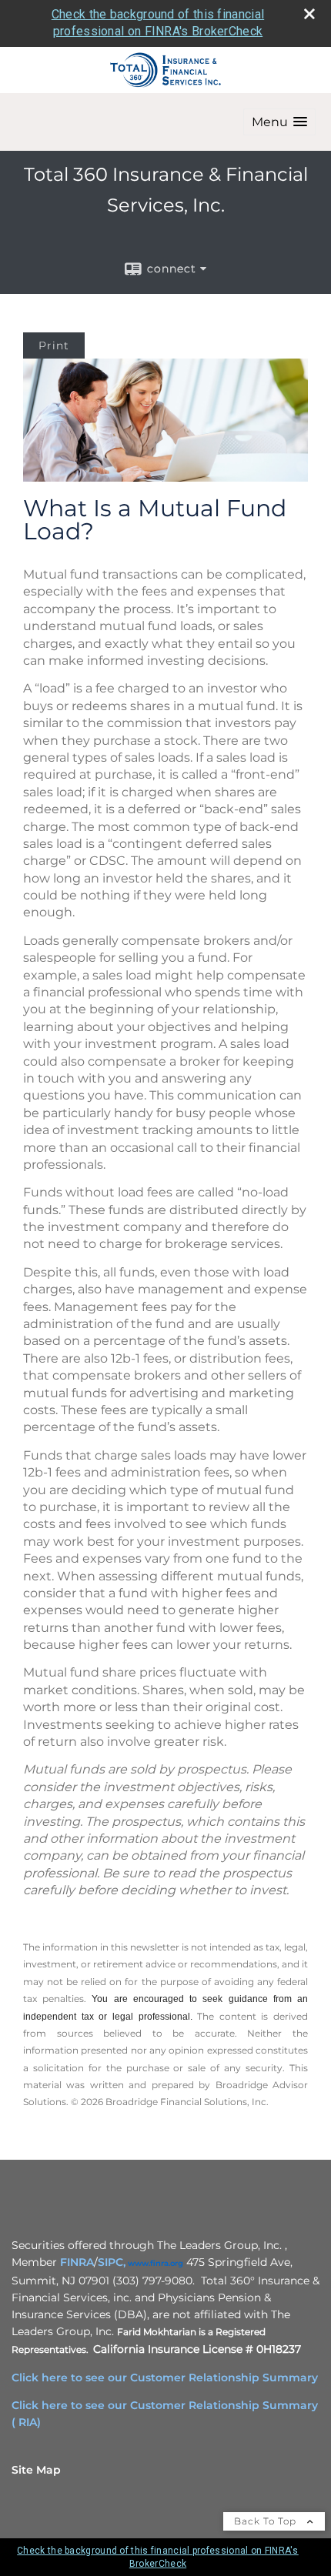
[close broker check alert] (309, 14)
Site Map (36, 2470)
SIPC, (112, 2262)
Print (54, 345)
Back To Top (267, 2521)
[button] (279, 122)
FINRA (77, 2262)
